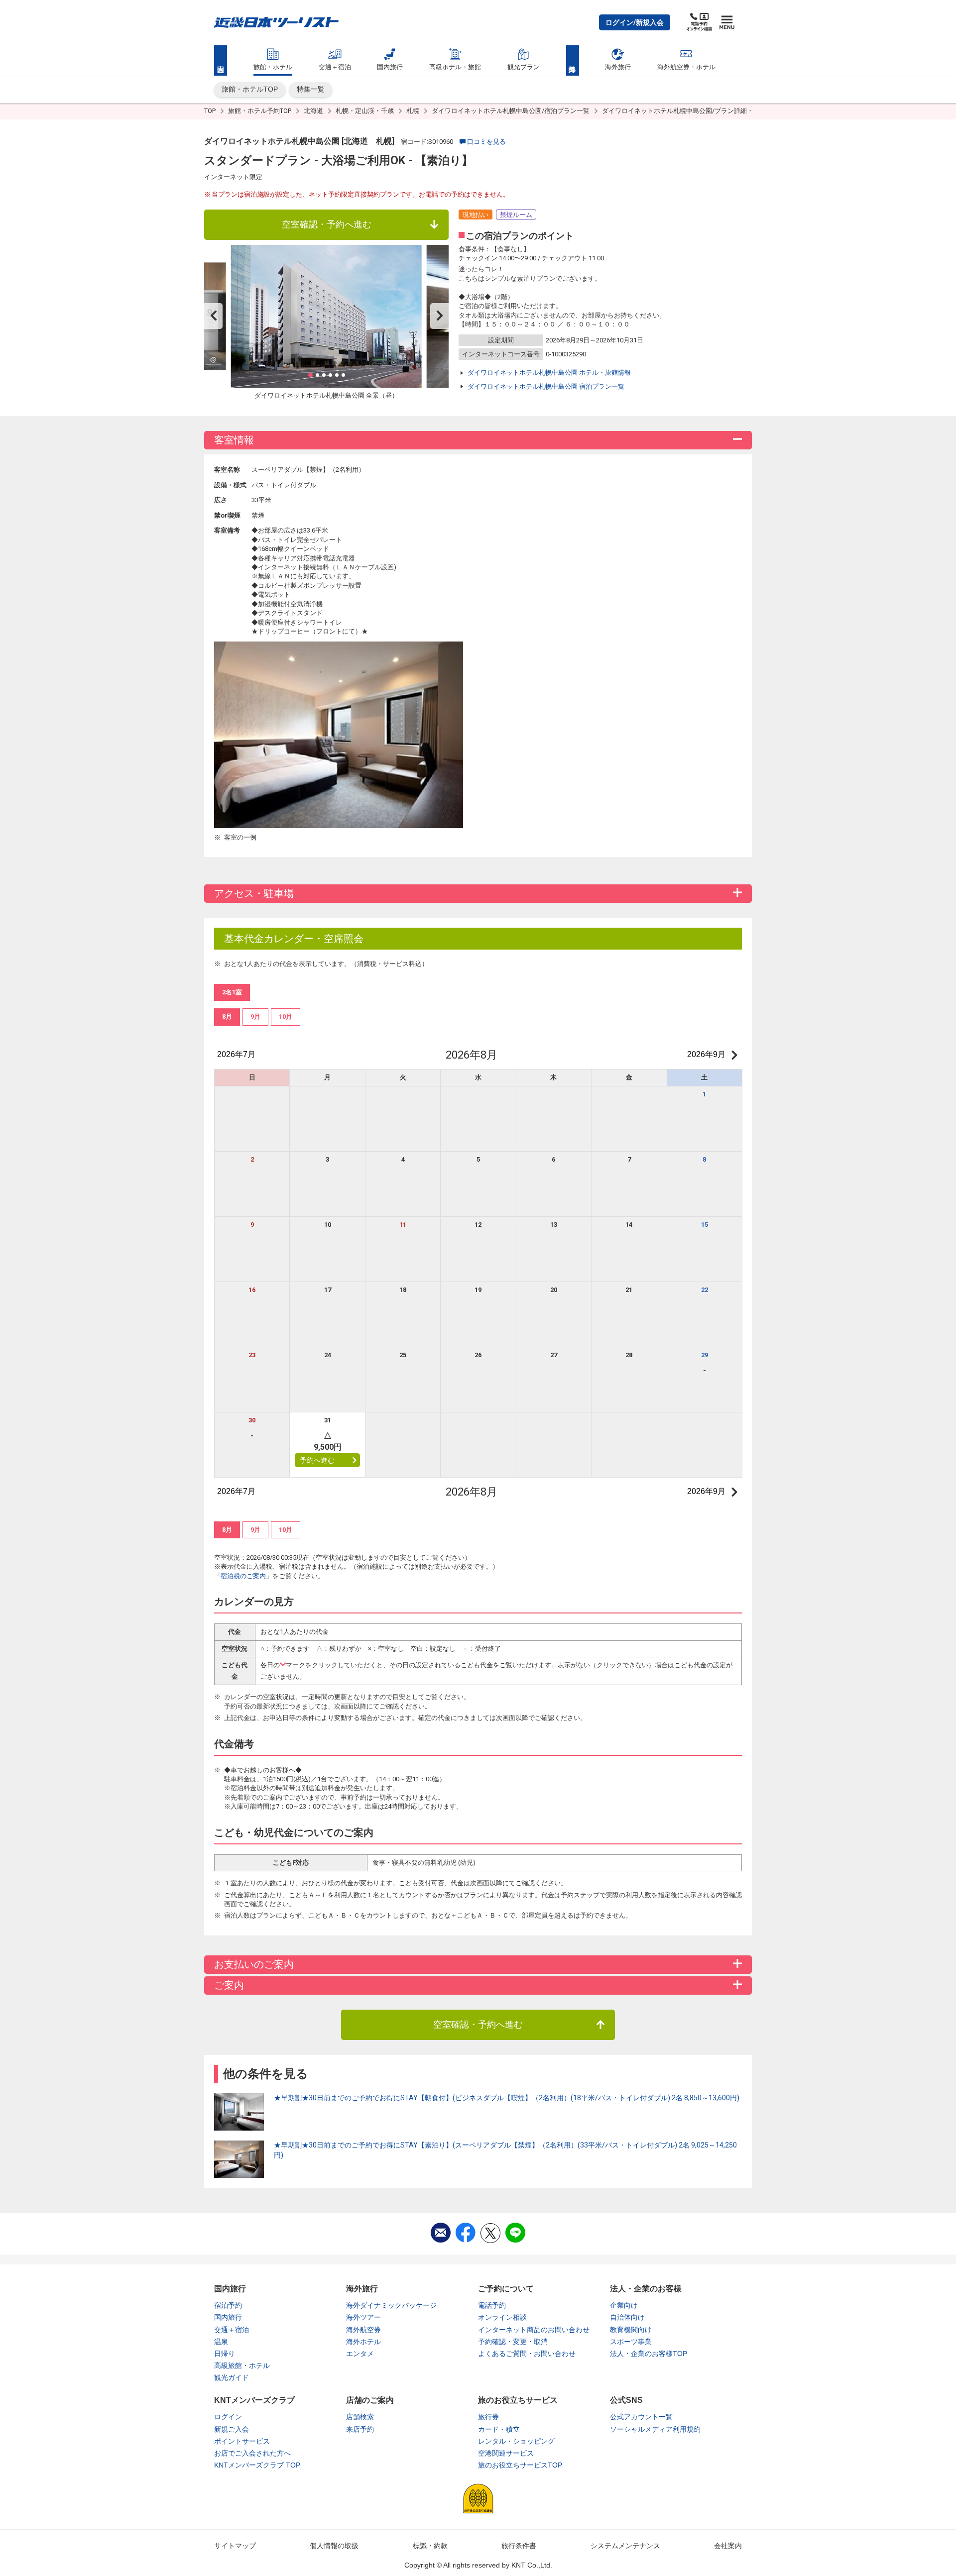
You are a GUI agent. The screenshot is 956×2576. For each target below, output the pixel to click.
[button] (635, 22)
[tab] (227, 1017)
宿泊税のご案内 (243, 1576)
